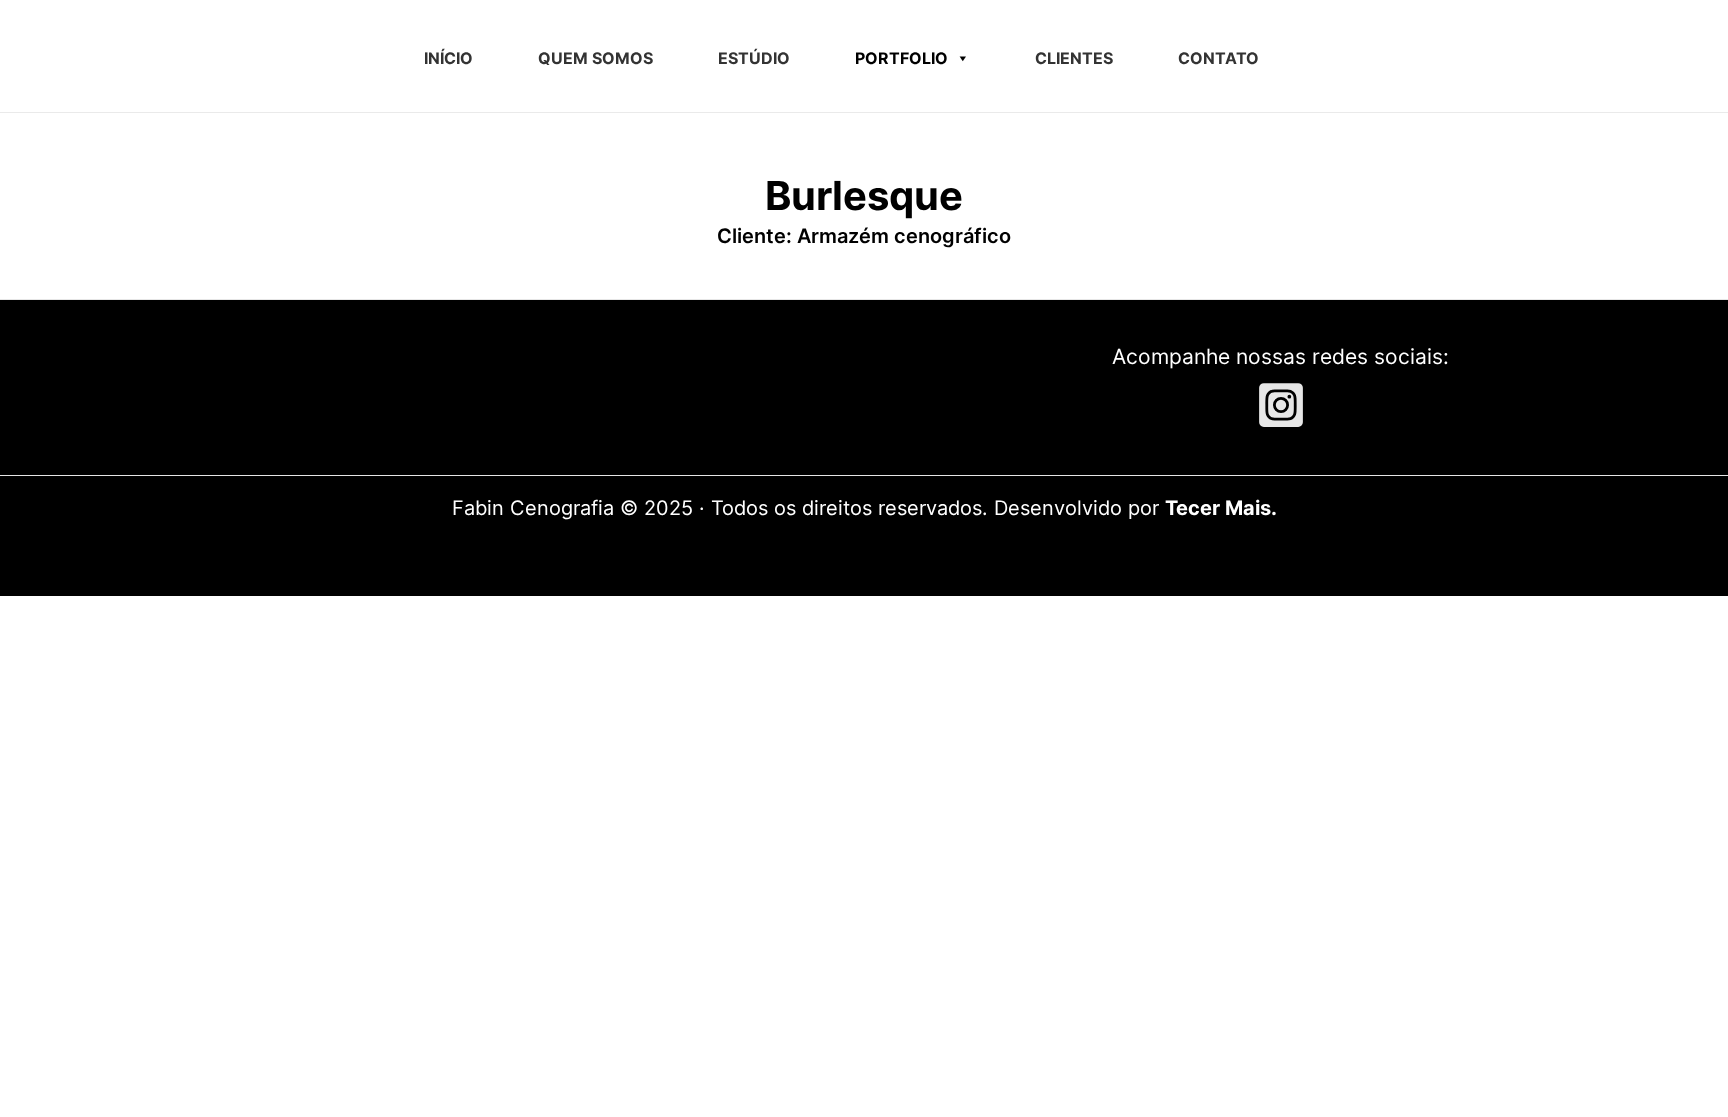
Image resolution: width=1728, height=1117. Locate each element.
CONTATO (1218, 58)
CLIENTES (1074, 58)
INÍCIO (448, 58)
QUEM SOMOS (595, 58)
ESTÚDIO (754, 58)
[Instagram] (1281, 405)
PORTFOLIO (901, 58)
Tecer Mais (1218, 508)
